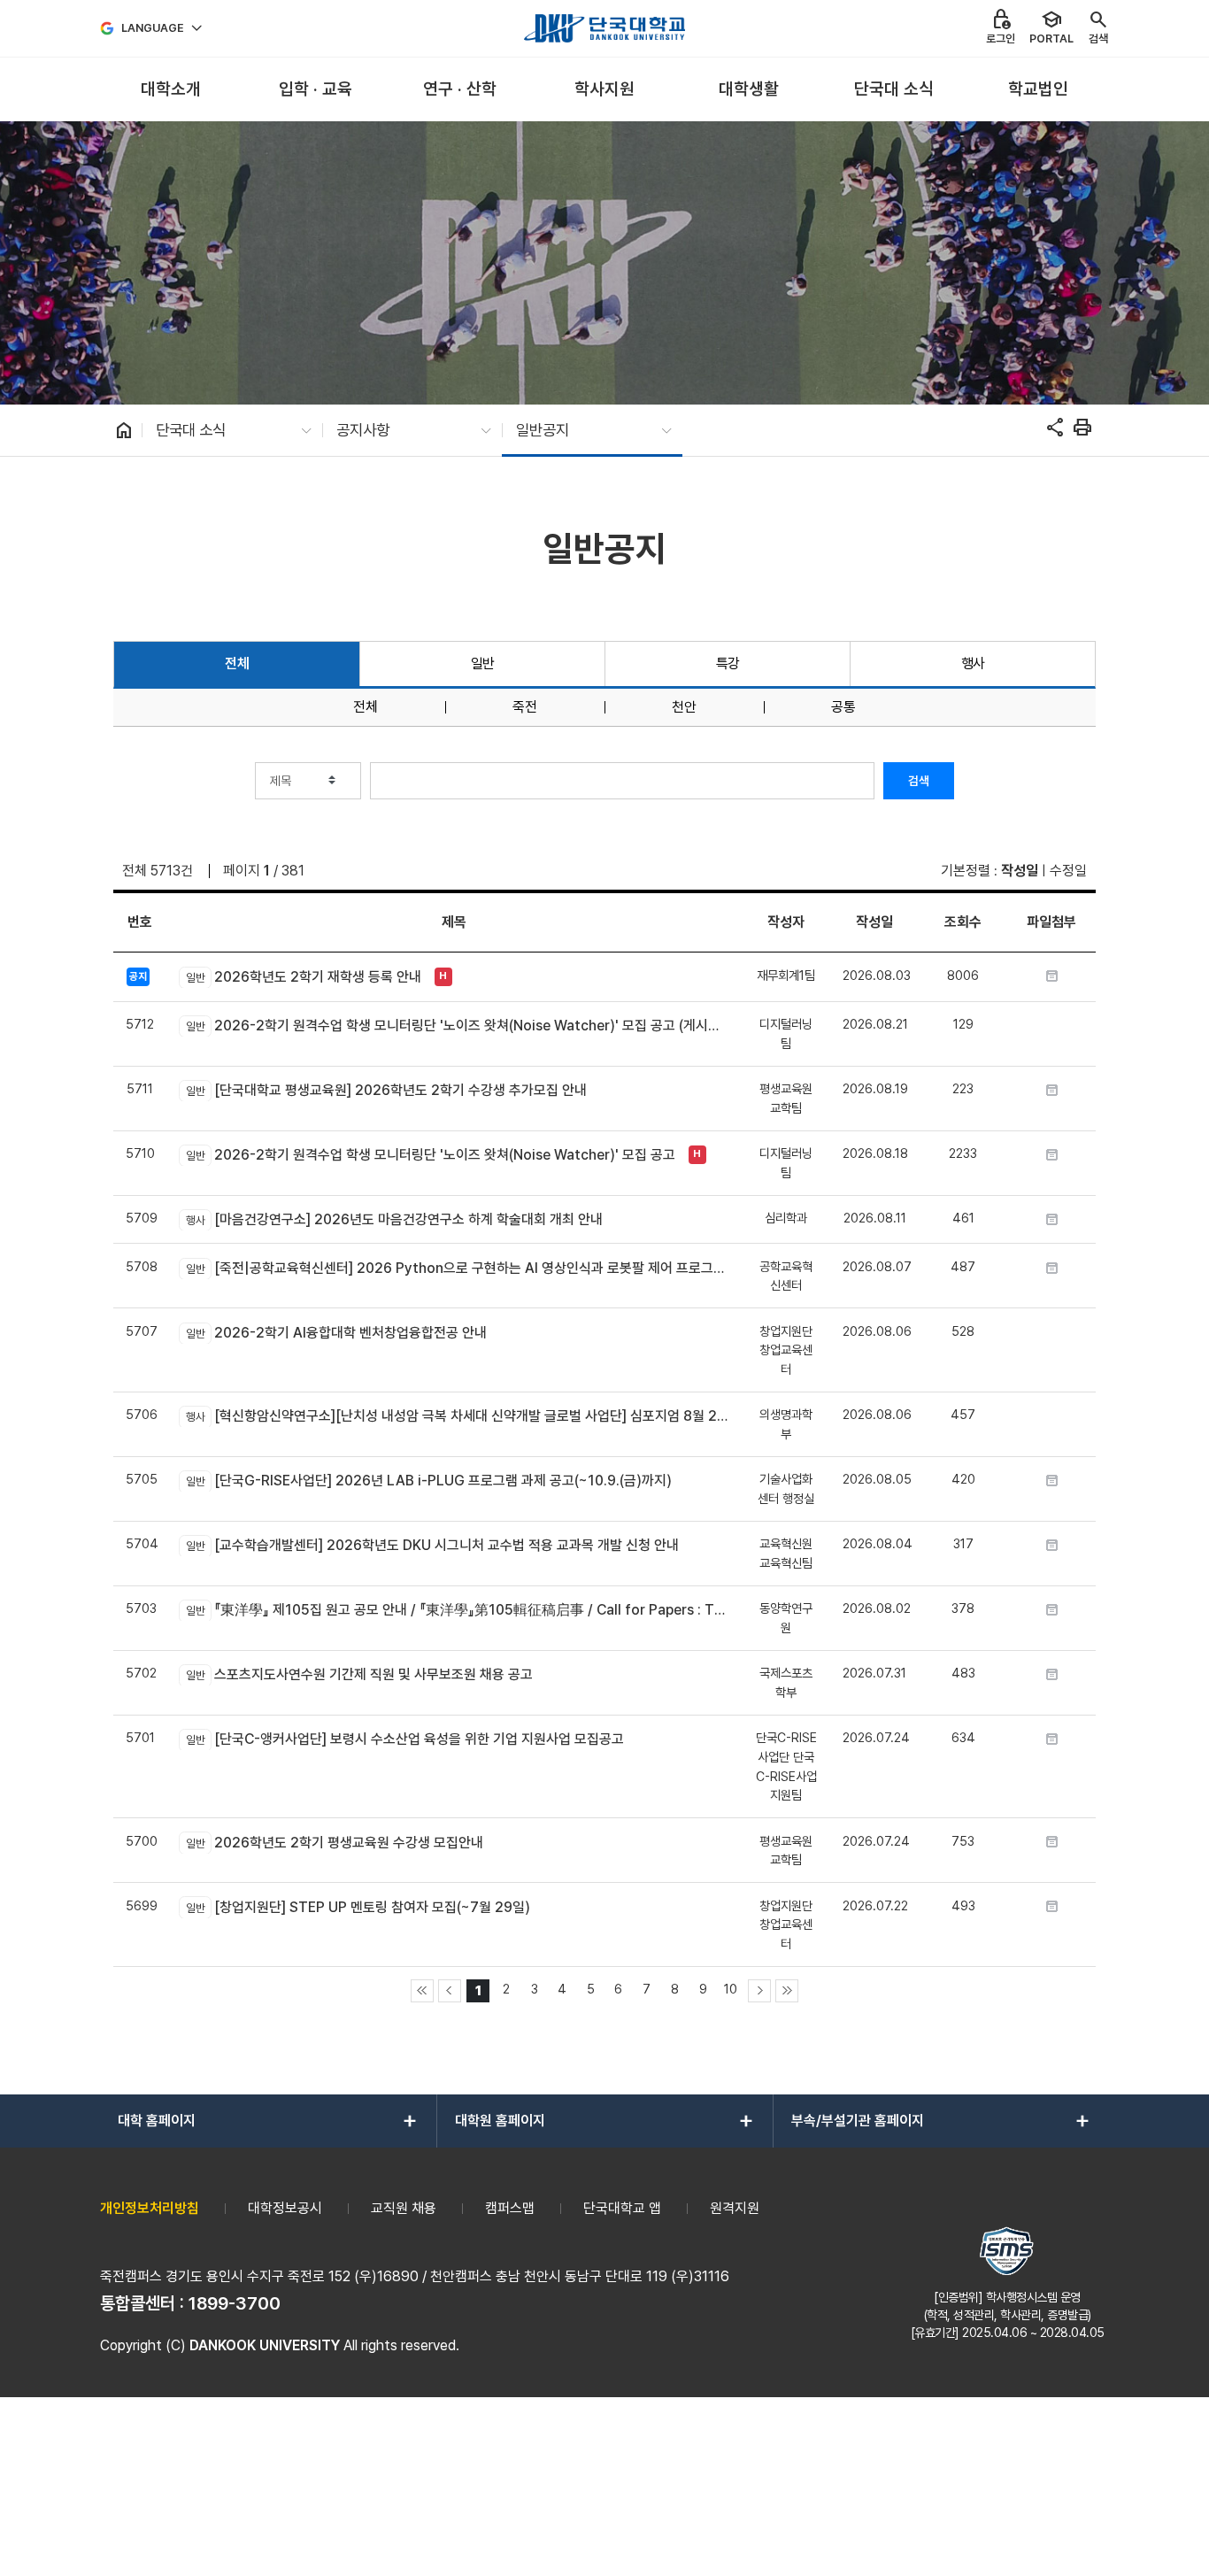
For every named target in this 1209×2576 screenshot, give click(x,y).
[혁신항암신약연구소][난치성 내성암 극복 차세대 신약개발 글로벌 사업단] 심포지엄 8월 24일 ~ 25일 (457, 1416)
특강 (728, 663)
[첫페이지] (422, 1991)
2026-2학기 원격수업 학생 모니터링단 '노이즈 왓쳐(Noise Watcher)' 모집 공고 (430, 1155)
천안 (684, 707)
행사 (973, 663)
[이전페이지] (450, 1991)
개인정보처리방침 (150, 2208)
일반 (483, 663)
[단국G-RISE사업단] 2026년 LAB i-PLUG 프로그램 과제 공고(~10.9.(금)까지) (428, 1481)
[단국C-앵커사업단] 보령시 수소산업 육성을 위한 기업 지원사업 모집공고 (404, 1739)
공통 (843, 707)
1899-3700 (235, 2303)
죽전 (525, 707)
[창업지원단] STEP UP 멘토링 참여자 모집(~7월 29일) (358, 1907)
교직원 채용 (404, 2208)
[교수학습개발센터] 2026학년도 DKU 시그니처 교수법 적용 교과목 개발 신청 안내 (432, 1545)
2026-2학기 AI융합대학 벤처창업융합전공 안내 (336, 1333)
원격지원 (735, 2208)
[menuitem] (170, 90)
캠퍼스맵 (510, 2208)
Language (153, 28)
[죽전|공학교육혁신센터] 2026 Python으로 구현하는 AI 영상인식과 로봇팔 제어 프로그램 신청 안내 (457, 1268)
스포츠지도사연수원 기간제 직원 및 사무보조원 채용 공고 (359, 1674)
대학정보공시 (285, 2208)
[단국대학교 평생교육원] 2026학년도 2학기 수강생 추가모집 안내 (386, 1090)
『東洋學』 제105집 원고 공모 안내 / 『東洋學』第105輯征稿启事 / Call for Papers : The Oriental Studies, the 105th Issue (457, 1610)
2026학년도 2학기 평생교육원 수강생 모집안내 (334, 1843)
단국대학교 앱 (622, 2208)
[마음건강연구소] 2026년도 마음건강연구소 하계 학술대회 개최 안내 (394, 1219)
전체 (237, 663)
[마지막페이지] (787, 1991)
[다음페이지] (759, 1991)
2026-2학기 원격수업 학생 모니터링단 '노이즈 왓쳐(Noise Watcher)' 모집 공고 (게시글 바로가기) (457, 1026)
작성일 (1020, 871)
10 (731, 1989)
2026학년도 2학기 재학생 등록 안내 (303, 977)
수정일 (1068, 871)
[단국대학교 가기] (604, 28)
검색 (919, 781)
